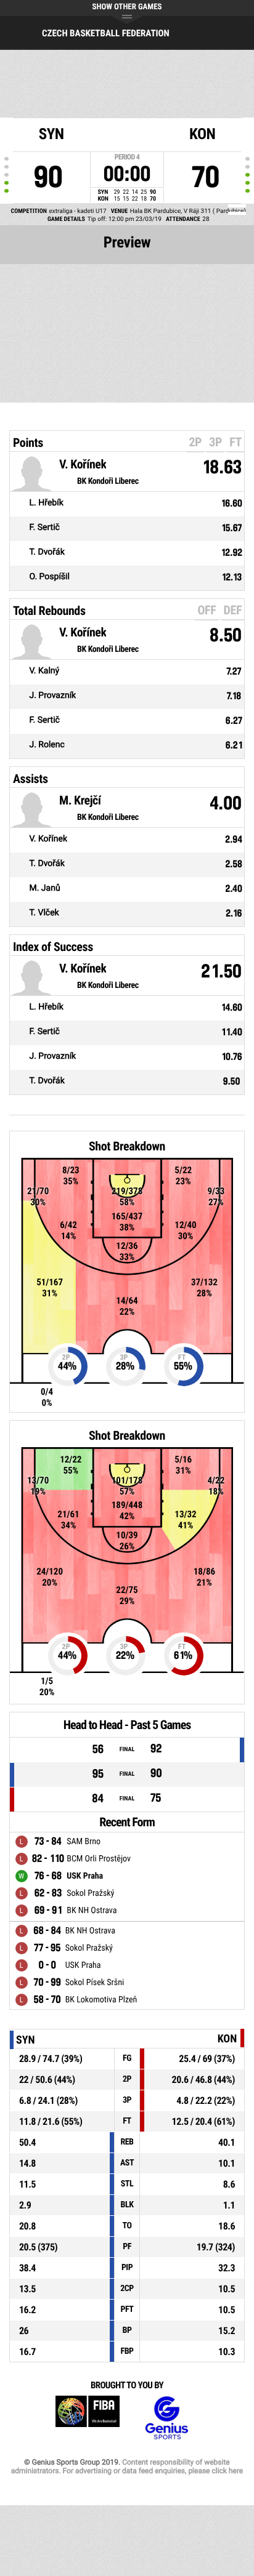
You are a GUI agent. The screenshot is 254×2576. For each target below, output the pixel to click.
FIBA (88, 2418)
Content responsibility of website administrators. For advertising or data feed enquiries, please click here (127, 2466)
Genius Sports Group (166, 2418)
